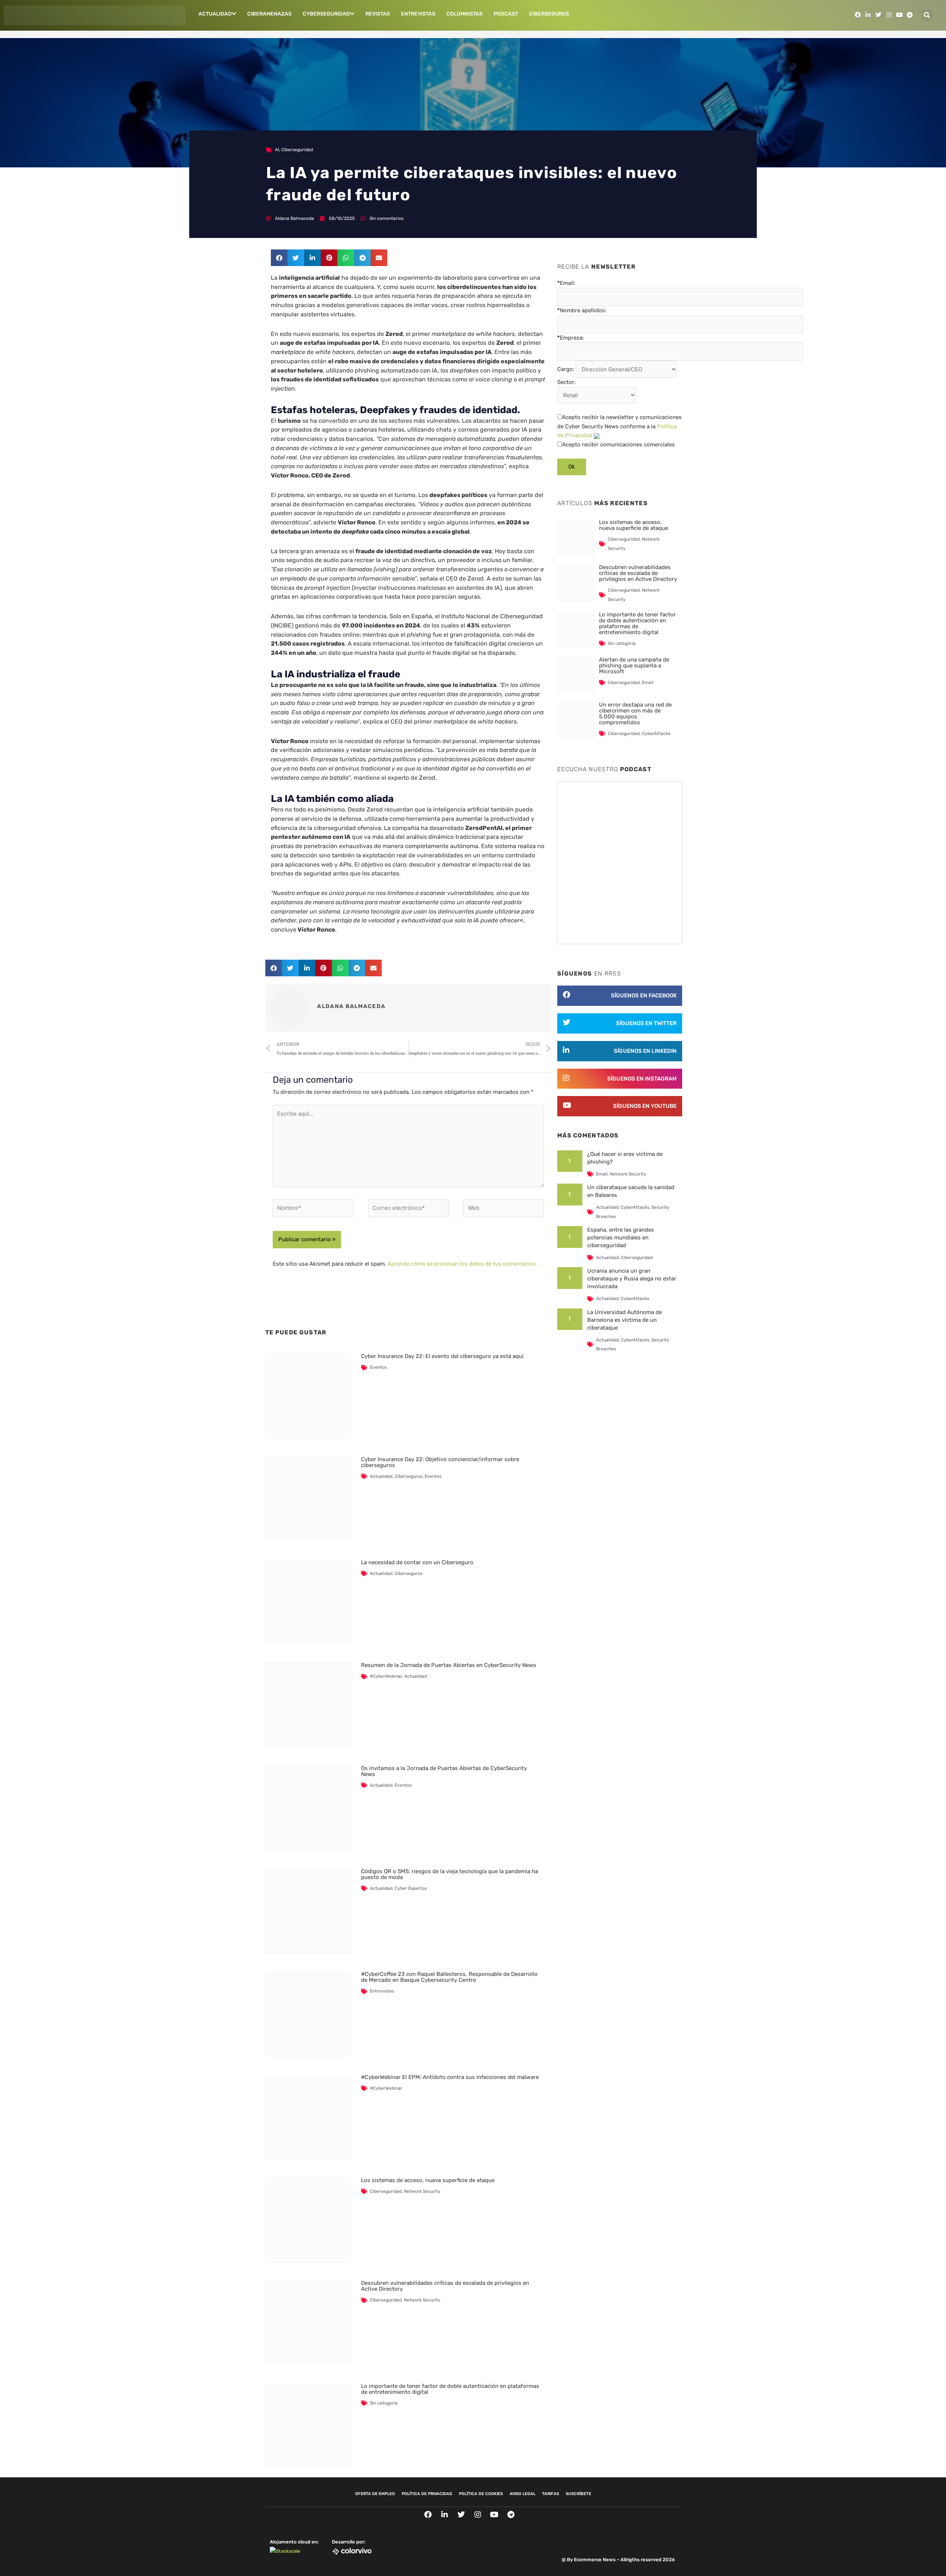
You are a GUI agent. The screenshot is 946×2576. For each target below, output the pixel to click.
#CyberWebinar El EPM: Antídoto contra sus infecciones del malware (450, 2077)
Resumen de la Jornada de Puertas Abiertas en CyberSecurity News (449, 1665)
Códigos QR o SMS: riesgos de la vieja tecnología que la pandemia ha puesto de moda (450, 1874)
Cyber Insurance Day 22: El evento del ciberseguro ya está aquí (442, 1356)
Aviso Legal (523, 2494)
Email (648, 683)
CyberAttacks (656, 734)
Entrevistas (418, 14)
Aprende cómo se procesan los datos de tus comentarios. (462, 1264)
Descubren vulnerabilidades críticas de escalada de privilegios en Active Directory (445, 2286)
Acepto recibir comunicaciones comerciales (618, 445)
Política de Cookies (481, 2494)
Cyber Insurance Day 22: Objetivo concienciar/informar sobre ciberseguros (440, 1462)
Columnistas (465, 14)
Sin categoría (384, 2403)
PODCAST (506, 14)
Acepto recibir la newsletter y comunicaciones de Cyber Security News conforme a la (620, 426)
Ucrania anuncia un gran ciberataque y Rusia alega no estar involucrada (632, 1279)
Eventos (378, 1367)
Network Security (422, 2191)
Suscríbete (579, 2494)
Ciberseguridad (297, 150)
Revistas (378, 14)
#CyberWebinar (386, 1676)
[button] (927, 15)
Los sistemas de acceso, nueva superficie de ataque (428, 2180)
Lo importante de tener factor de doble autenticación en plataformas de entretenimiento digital (450, 2389)
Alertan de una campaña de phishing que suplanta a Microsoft (634, 666)
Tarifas (551, 2494)
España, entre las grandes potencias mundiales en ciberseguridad (621, 1238)
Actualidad (215, 14)
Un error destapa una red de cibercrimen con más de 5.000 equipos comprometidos (635, 714)
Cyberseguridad (326, 14)
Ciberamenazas (269, 14)
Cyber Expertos (411, 1888)
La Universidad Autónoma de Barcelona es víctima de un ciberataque (625, 1320)
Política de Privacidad (427, 2494)
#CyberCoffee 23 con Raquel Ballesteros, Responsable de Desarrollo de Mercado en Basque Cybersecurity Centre (449, 1977)
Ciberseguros (549, 14)
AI (277, 150)
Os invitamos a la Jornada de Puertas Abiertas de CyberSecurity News (444, 1771)
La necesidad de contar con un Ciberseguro (417, 1562)
